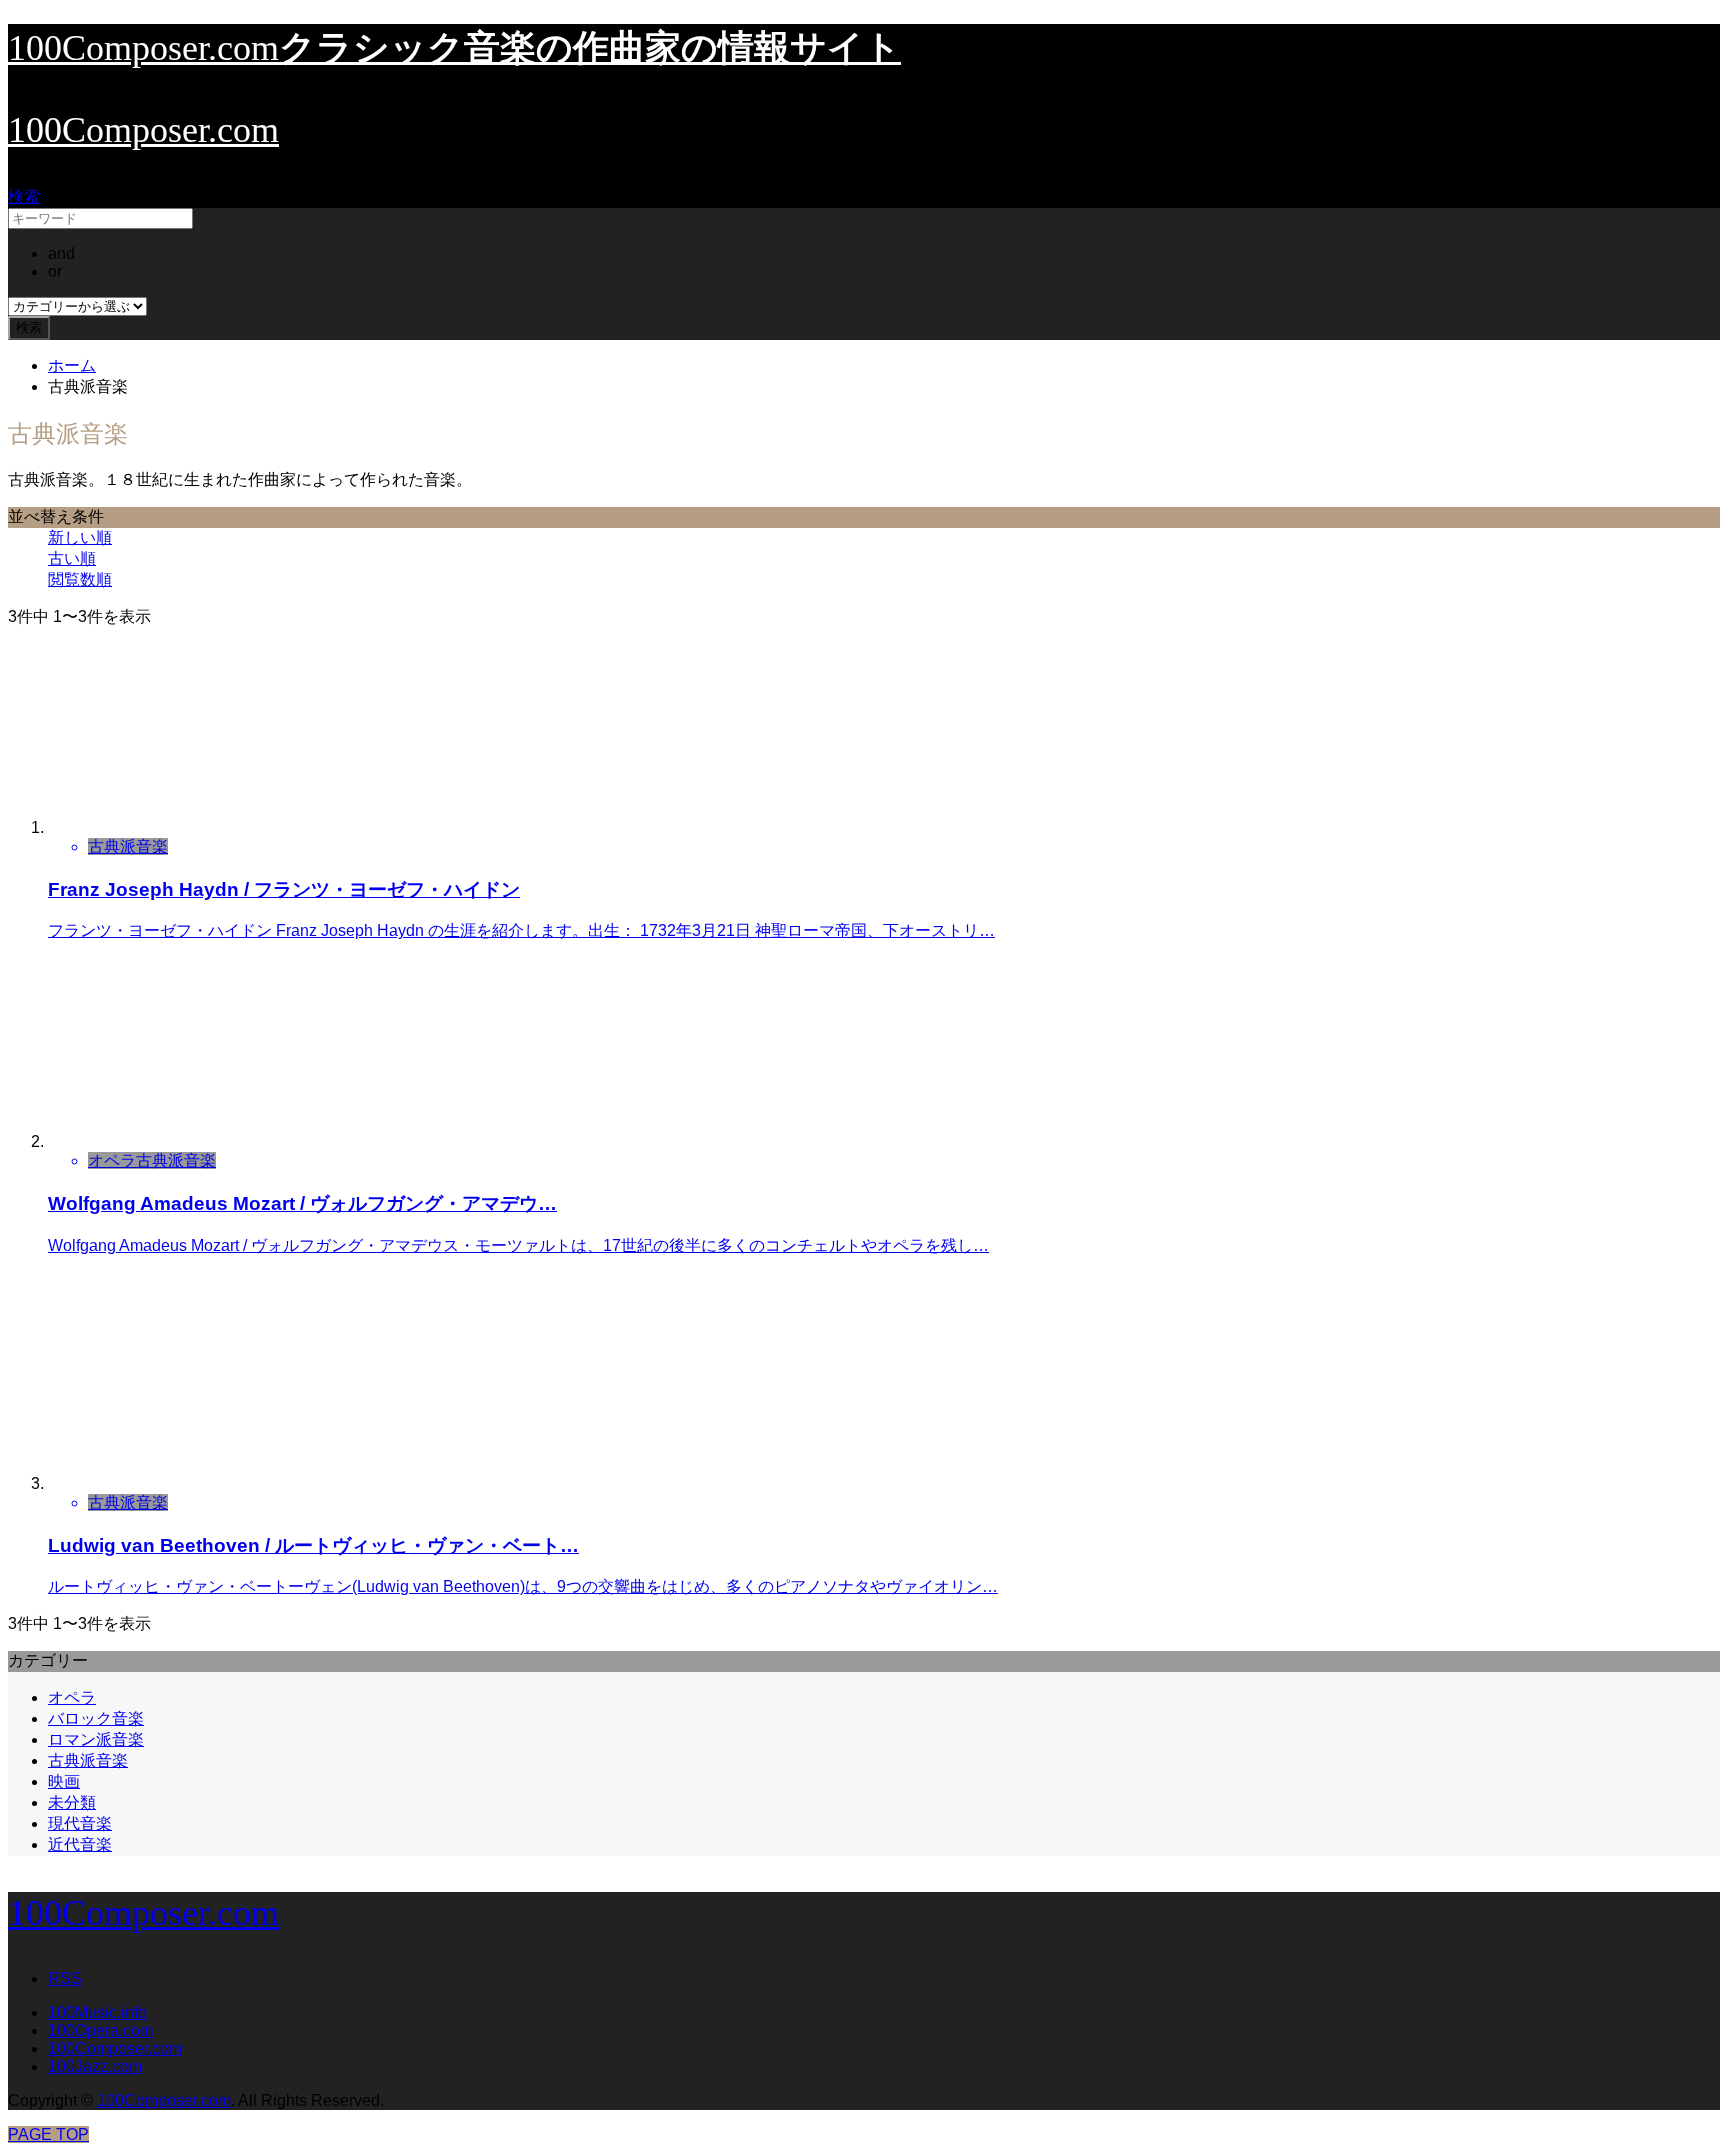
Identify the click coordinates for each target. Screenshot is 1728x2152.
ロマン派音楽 (96, 1739)
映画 (64, 1781)
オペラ (72, 1697)
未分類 (72, 1802)
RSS (65, 1978)
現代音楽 (80, 1823)
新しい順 (80, 537)
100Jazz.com (95, 2066)
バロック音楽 (96, 1718)
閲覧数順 (80, 579)
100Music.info (97, 2012)
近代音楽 (80, 1844)
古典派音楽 (88, 1760)
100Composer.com (143, 130)
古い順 (72, 558)
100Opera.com (100, 2030)
